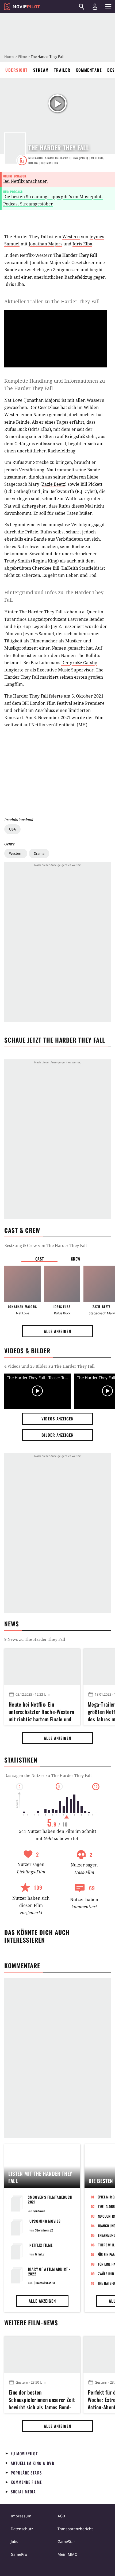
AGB (61, 2516)
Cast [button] (40, 1259)
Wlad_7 (40, 2254)
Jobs (14, 2541)
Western (16, 853)
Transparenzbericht (75, 2529)
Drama (39, 853)
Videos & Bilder (27, 1351)
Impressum (21, 2516)
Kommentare (89, 70)
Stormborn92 (44, 2230)
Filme (22, 56)
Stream (41, 70)
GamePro (19, 2554)
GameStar (66, 2541)
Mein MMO (68, 2554)
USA (12, 829)
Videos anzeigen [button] (57, 1419)
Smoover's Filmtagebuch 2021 (50, 2199)
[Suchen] (82, 7)
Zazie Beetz (53, 484)
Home (9, 56)
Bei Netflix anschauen (25, 181)
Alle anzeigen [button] (57, 1331)
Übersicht (17, 70)
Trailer (62, 70)
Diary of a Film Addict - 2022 (49, 2271)
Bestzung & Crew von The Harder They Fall (46, 1245)
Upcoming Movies (45, 2221)
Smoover (39, 2211)
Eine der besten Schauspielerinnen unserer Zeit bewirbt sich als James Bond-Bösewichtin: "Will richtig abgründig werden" (42, 2399)
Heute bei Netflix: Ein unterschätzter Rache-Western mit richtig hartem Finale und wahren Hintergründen (41, 1711)
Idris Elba (82, 244)
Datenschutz (22, 2529)
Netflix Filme (41, 2245)
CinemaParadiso (45, 2283)
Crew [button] (76, 1259)
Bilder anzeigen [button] (57, 1435)
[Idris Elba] (62, 1284)
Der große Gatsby (79, 663)
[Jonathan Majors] (22, 1284)
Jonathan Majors (45, 244)
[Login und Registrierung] (95, 7)
